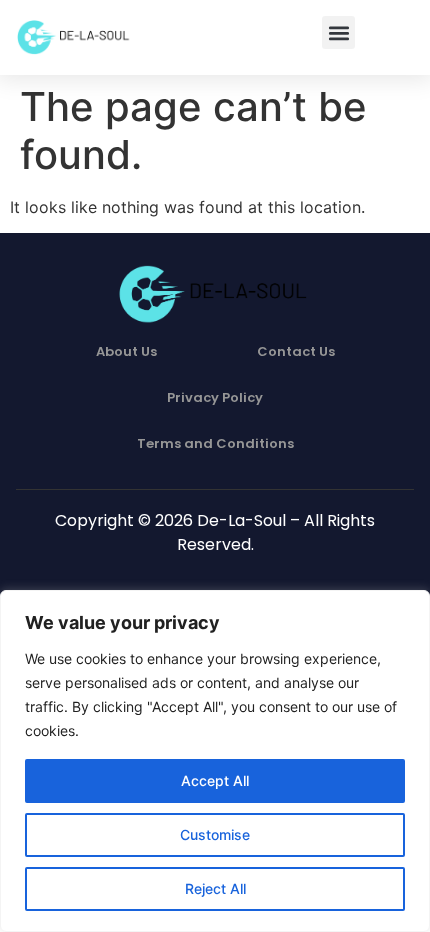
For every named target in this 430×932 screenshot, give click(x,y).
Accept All (215, 780)
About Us (126, 351)
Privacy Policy (215, 397)
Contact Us (296, 351)
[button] (338, 32)
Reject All (215, 888)
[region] (215, 761)
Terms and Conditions (215, 443)
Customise (215, 834)
